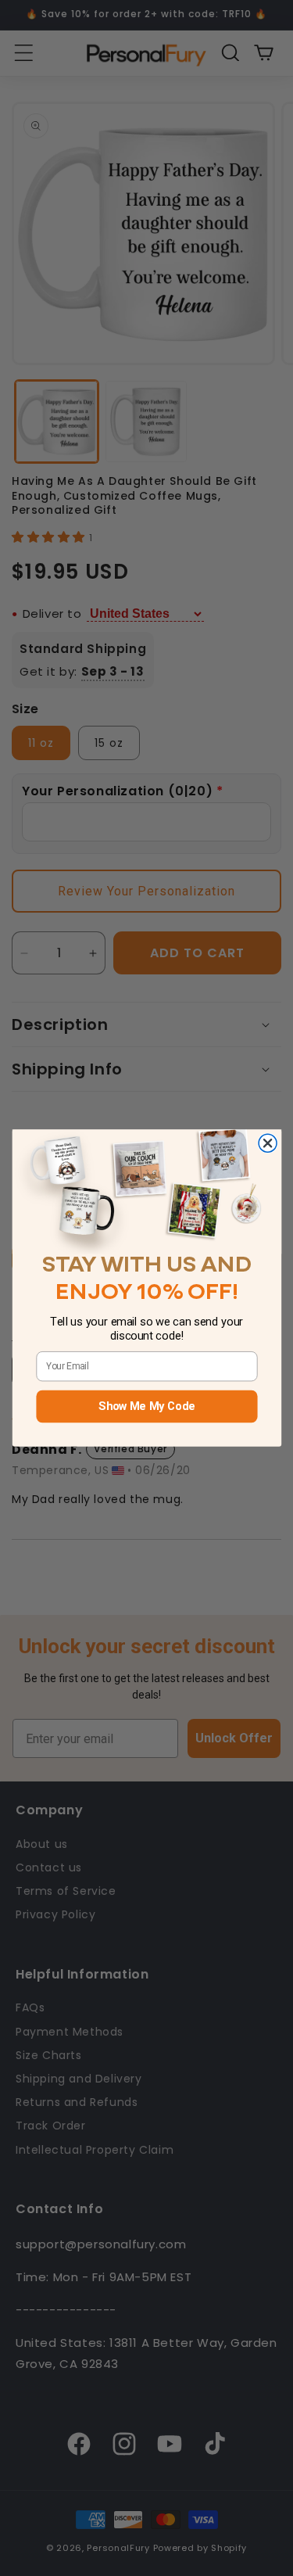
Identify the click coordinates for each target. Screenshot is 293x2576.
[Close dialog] (268, 1144)
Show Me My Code (146, 1407)
